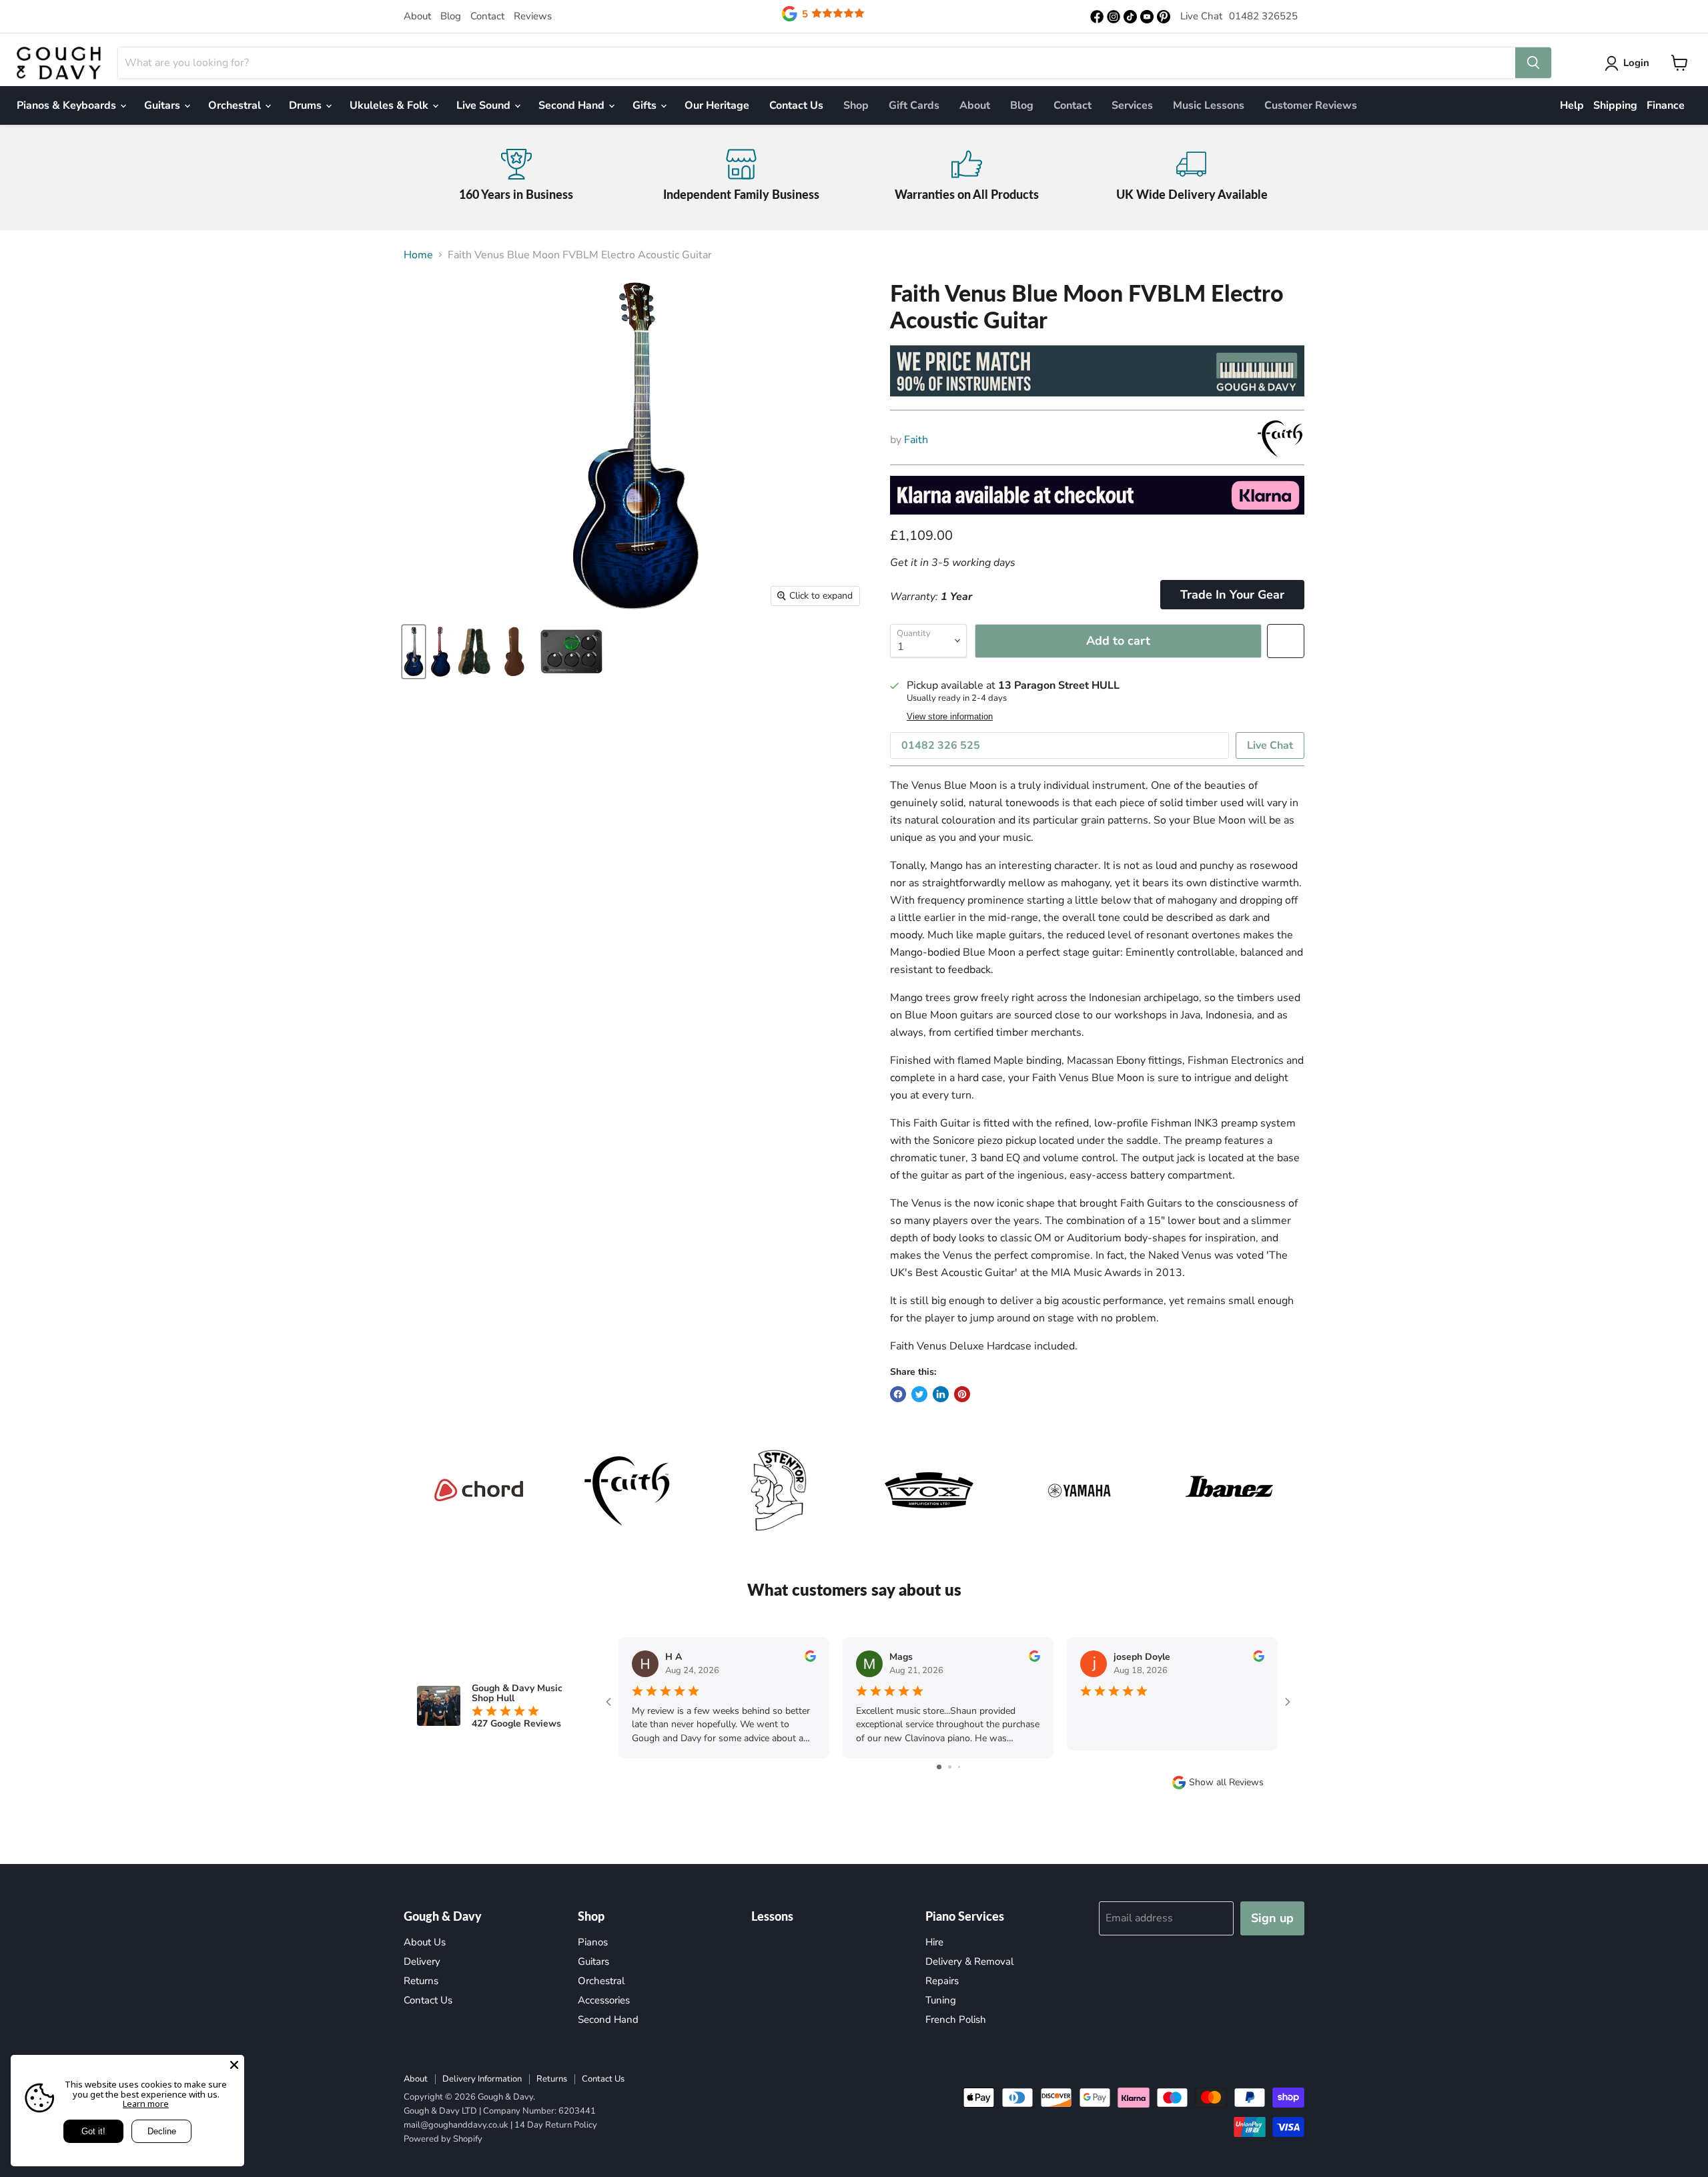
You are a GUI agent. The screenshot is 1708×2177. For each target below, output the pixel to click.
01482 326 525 (941, 745)
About (417, 16)
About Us (425, 1942)
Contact (487, 16)
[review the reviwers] (810, 1659)
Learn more (146, 2104)
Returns (421, 1981)
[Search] (1533, 63)
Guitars (163, 105)
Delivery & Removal (969, 1961)
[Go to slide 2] (950, 1767)
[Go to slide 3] (959, 1767)
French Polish (956, 2019)
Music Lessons (1209, 105)
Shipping (1615, 105)
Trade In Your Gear (1232, 595)
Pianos (593, 1942)
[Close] (234, 2065)
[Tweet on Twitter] (919, 1394)
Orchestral (236, 105)
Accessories (604, 2000)
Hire (934, 1942)
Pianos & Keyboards (68, 105)
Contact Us (796, 105)
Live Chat (1201, 16)
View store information (950, 717)
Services (1132, 105)
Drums (307, 105)
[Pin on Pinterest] (962, 1394)
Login (1636, 63)
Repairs (942, 1981)
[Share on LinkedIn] (941, 1394)
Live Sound (485, 105)
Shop (856, 105)
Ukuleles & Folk (390, 105)
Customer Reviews (1311, 105)
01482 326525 (1263, 16)
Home (418, 255)
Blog (451, 16)
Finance (1666, 105)
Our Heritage (717, 105)
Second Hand (573, 105)
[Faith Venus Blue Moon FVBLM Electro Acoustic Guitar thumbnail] (414, 652)
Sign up (1272, 1918)
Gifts (646, 105)
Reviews (533, 16)
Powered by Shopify (443, 2139)
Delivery (422, 1961)
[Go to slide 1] (939, 1767)
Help (1572, 105)
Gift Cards (914, 105)
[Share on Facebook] (898, 1394)
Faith (916, 440)
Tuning (941, 2000)
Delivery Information (482, 2079)
